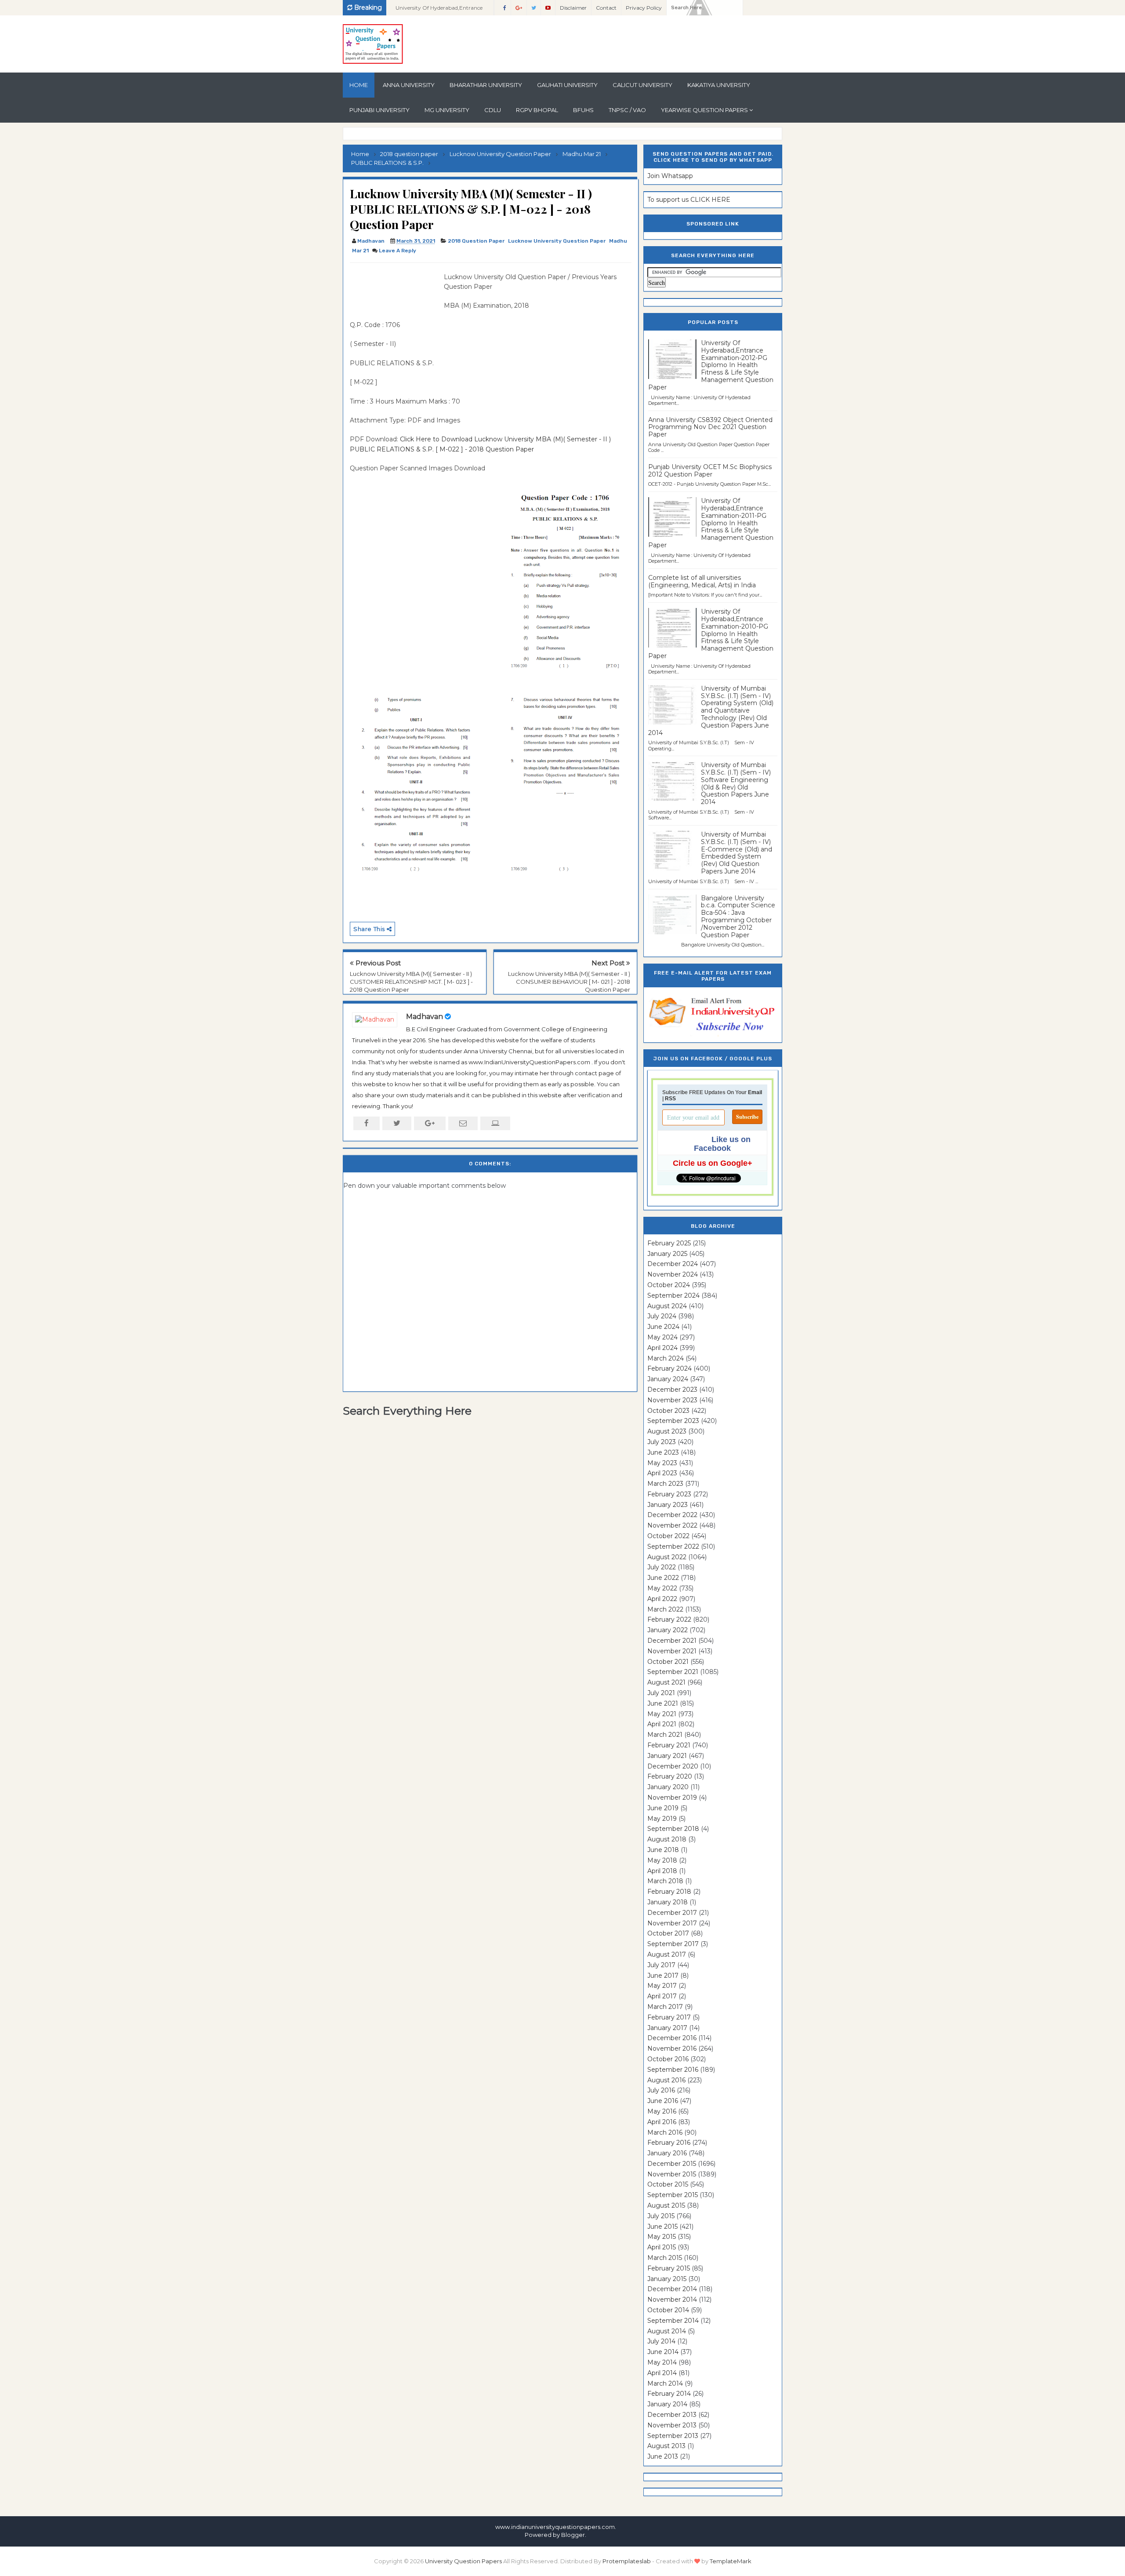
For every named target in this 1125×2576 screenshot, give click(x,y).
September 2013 (673, 2436)
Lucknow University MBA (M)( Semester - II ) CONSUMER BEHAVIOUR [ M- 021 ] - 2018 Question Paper (569, 982)
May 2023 (662, 1463)
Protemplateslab (627, 2561)
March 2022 (665, 1609)
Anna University (409, 85)
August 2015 (666, 2205)
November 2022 (672, 1525)
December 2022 (672, 1515)
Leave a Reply (397, 251)
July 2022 (662, 1567)
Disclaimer (573, 8)
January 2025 (667, 1254)
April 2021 (662, 1724)
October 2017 (668, 1933)
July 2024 (662, 1316)
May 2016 (662, 2111)
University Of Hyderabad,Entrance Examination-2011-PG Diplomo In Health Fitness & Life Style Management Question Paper (711, 523)
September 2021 (673, 1672)
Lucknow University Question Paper (557, 241)
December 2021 (672, 1641)
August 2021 (666, 1682)
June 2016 (663, 2101)
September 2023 (673, 1421)
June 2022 (663, 1578)
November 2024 (673, 1274)
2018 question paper (476, 241)
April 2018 (662, 1871)
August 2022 (667, 1557)
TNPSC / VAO (627, 110)
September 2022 (673, 1546)
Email (755, 1092)
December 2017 (672, 1913)
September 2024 (673, 1295)
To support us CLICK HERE (689, 200)
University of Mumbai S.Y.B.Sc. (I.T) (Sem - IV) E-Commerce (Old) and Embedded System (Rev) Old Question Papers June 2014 (737, 853)
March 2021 (665, 1735)
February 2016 (669, 2143)
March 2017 (665, 2007)
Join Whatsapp (670, 176)
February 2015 (669, 2268)
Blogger (573, 2535)
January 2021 (667, 1756)
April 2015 (662, 2247)
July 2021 (661, 1693)
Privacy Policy (644, 8)
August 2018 (667, 1839)
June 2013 (663, 2456)
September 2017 (673, 1944)
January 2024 (668, 1379)
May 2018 (662, 1860)
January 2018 (668, 1902)
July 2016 (661, 2090)
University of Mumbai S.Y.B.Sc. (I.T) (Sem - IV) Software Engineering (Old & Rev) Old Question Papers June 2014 (736, 783)
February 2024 (670, 1368)
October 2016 (668, 2059)
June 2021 (663, 1703)
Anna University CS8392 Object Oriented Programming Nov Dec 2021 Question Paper (710, 427)
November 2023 (672, 1400)
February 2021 (669, 1745)
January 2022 (668, 1630)
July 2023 (662, 1442)
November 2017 (672, 1923)
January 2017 (667, 2028)
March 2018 (665, 1881)
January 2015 (667, 2279)
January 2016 (667, 2153)
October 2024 (669, 1285)
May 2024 (662, 1337)
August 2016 (666, 2080)
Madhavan (425, 1017)
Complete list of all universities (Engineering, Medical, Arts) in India (702, 581)
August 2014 (667, 2331)
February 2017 (669, 2017)
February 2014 (669, 2394)
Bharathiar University (486, 85)
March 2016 (665, 2132)
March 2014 (665, 2383)
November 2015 (672, 2174)
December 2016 (672, 2038)
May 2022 (662, 1588)
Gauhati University (567, 85)
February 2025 (669, 1243)
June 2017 (663, 1976)
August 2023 (667, 1431)
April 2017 (662, 1996)
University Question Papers (463, 2561)
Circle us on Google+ (713, 1163)
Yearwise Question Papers (704, 110)
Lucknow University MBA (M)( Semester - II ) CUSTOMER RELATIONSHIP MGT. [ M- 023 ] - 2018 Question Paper (411, 982)
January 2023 (668, 1505)
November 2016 (672, 2048)
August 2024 (667, 1306)
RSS (670, 1099)
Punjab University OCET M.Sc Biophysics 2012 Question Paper (710, 471)
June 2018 (663, 1850)
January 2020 (668, 1787)
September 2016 (673, 2070)
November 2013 (672, 2425)
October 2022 (668, 1536)
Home (359, 85)
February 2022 (669, 1619)
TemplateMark (731, 2561)
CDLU (493, 110)
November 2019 (672, 1797)
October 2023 (668, 1411)
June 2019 (663, 1808)
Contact (606, 8)
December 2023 (672, 1390)
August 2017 (667, 1954)
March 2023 (665, 1484)
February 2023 (669, 1494)
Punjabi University (379, 110)
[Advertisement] (394, 292)
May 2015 (662, 2237)
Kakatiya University (719, 85)
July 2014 (661, 2341)
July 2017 (661, 1965)
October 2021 (668, 1662)
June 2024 (663, 1327)
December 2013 (672, 2415)
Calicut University (642, 85)
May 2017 (662, 1986)
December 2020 (673, 1766)
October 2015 (668, 2184)
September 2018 (673, 1829)
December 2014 (672, 2289)
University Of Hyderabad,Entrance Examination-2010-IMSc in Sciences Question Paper (441, 10)
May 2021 (662, 1714)
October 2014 (668, 2310)
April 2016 (662, 2122)
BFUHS (583, 110)
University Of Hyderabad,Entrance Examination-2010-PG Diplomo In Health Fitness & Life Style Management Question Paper (711, 634)
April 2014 (662, 2373)
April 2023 (662, 1473)
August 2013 (666, 2446)
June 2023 (663, 1452)
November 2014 (672, 2299)
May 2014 (662, 2362)
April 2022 (662, 1599)
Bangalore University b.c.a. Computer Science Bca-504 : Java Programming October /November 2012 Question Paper (738, 917)
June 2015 (662, 2227)
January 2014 (667, 2404)
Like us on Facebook (722, 1144)
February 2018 (669, 1892)
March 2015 (665, 2258)
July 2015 (661, 2216)
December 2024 (673, 1264)
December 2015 (672, 2164)
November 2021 (672, 1651)
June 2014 (663, 2352)
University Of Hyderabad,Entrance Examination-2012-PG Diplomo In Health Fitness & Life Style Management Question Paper (711, 365)
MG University (447, 110)
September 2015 (673, 2195)
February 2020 (670, 1776)
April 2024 (662, 1348)
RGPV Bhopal (537, 110)
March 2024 (666, 1358)
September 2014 (673, 2321)
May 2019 (662, 1819)
